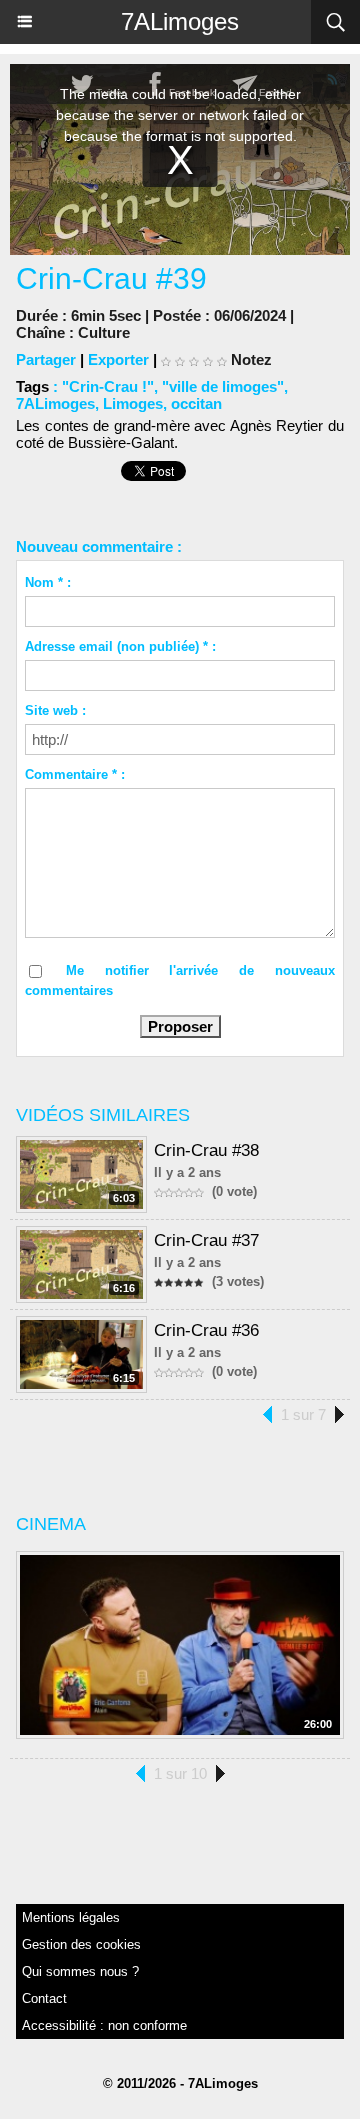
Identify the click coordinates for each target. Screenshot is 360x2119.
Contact (44, 1998)
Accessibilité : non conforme (104, 2025)
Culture (104, 332)
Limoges (133, 403)
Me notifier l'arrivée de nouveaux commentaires (180, 980)
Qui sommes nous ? (80, 1971)
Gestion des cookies (81, 1944)
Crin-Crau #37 (206, 1240)
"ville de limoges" (223, 386)
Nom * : (48, 582)
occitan (196, 403)
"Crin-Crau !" (108, 386)
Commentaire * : (75, 774)
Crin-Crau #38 (206, 1150)
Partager (46, 359)
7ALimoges (180, 21)
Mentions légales (71, 1917)
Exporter (118, 359)
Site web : (55, 710)
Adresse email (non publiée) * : (120, 646)
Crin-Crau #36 (206, 1330)
